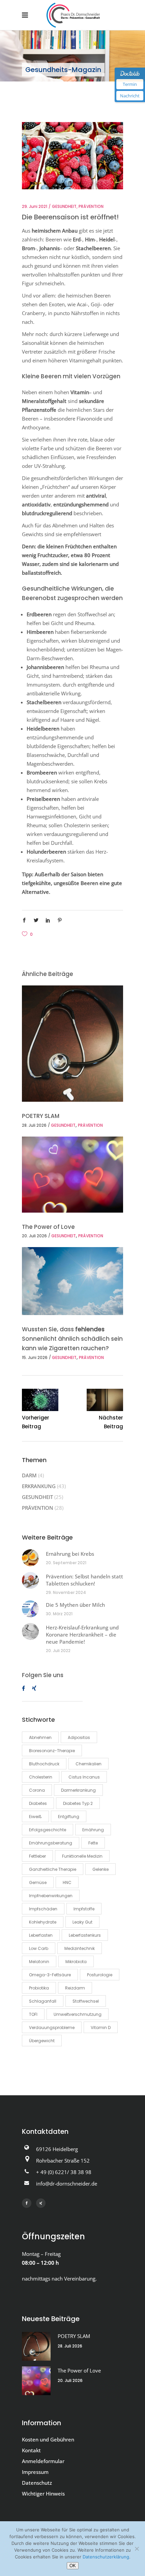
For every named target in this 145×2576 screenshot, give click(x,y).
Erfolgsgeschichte (48, 1830)
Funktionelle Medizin (82, 1856)
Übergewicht (42, 2041)
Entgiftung (69, 1817)
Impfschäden (43, 1909)
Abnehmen (40, 1737)
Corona (37, 1790)
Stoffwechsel (86, 2001)
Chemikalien (89, 1764)
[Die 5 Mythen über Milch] (30, 1609)
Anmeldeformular (43, 2461)
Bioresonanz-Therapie (52, 1751)
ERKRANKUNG (39, 1486)
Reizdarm (75, 1988)
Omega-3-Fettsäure (50, 1975)
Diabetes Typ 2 (78, 1803)
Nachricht (130, 96)
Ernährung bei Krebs (70, 1554)
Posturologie (100, 1975)
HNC (67, 1882)
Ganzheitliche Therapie (53, 1869)
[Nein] (137, 2549)
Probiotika (39, 1988)
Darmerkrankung (78, 1790)
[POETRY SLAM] (72, 1044)
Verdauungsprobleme (52, 2028)
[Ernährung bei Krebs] (30, 1558)
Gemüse (38, 1882)
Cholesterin (41, 1777)
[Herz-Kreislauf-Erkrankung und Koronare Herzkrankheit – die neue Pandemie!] (30, 1631)
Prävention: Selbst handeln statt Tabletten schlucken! (84, 1580)
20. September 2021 (66, 1563)
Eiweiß (35, 1817)
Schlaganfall (43, 2001)
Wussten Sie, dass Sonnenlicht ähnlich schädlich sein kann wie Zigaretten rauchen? (72, 1339)
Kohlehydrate (43, 1922)
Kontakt (31, 2450)
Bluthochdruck (44, 1764)
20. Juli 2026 (34, 1236)
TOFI (33, 2014)
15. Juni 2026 (35, 1357)
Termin (130, 84)
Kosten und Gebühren (48, 2439)
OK (73, 2566)
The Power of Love (48, 1227)
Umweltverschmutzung (78, 2014)
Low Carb (39, 1948)
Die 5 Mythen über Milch (75, 1605)
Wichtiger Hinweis (43, 2494)
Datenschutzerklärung (106, 2557)
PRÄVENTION (91, 206)
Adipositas (79, 1737)
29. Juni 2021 (35, 206)
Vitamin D (101, 2028)
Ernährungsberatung (51, 1843)
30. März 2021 (59, 1614)
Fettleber (37, 1856)
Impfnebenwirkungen (51, 1896)
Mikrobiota (76, 1962)
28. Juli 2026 (34, 1125)
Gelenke (100, 1869)
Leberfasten (41, 1935)
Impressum (35, 2472)
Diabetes (38, 1803)
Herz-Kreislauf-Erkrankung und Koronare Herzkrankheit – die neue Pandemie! (82, 1635)
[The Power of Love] (72, 1175)
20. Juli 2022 (58, 1651)
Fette (93, 1843)
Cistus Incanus (84, 1777)
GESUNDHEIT (64, 206)
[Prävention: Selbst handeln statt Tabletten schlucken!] (30, 1580)
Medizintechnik (80, 1948)
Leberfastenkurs (85, 1935)
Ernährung (93, 1830)
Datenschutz (37, 2483)
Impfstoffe (84, 1909)
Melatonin (39, 1962)
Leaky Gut (82, 1922)
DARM (29, 1475)
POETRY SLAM (41, 1116)
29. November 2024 (66, 1592)
